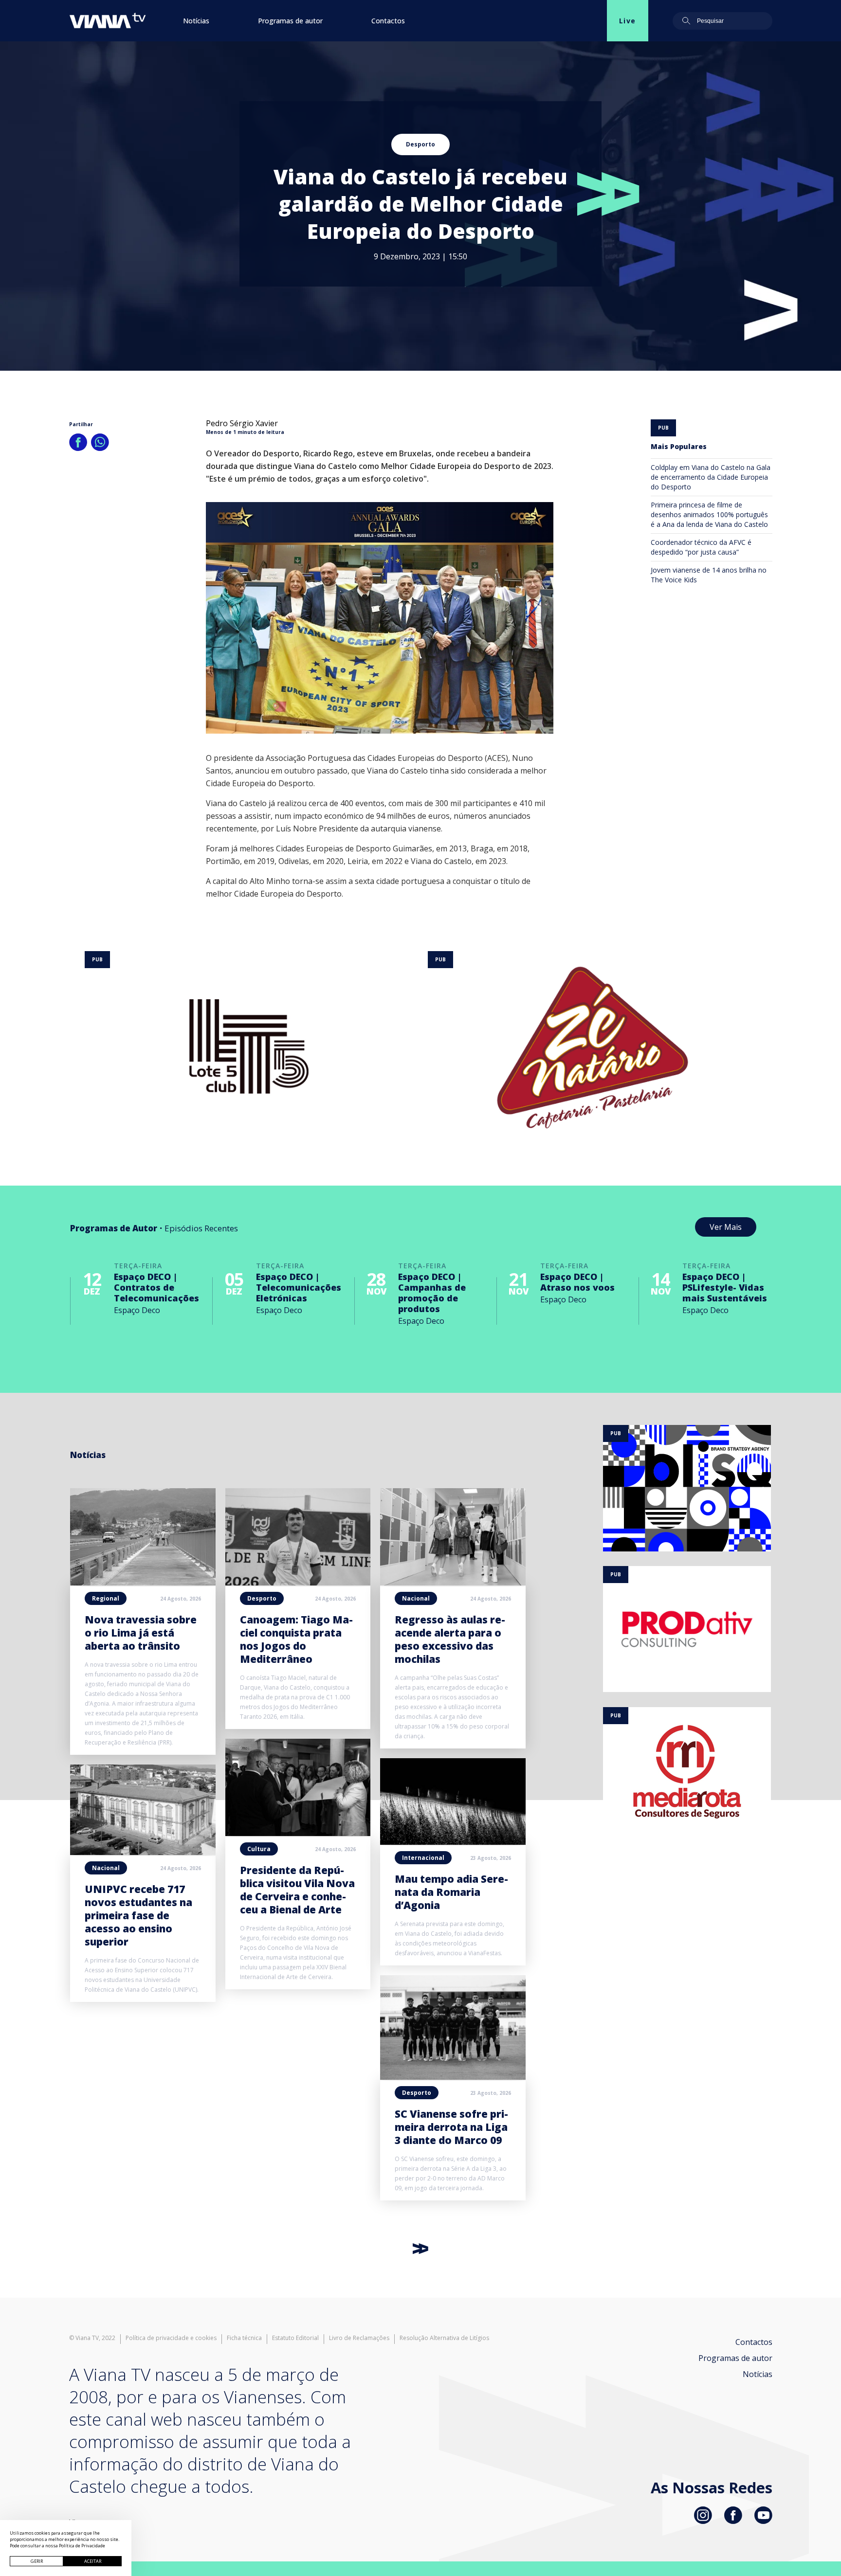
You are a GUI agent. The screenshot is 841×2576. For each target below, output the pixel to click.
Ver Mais (726, 1227)
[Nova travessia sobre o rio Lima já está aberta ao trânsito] (143, 1583)
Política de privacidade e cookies (171, 2338)
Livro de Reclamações (359, 2338)
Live (628, 21)
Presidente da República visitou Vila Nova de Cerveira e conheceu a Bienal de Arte (297, 1890)
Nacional (106, 1868)
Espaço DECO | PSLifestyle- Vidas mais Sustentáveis (725, 1287)
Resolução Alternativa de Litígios (444, 2338)
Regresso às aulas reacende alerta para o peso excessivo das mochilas (450, 1639)
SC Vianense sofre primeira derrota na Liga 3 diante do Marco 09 (451, 2127)
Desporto (420, 144)
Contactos (388, 21)
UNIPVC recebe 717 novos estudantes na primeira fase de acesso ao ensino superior (138, 1915)
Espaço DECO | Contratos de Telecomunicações (156, 1287)
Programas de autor (290, 21)
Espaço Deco (137, 1310)
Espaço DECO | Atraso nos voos (577, 1282)
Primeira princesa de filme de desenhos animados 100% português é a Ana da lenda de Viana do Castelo (709, 514)
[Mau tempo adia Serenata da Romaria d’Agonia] (453, 1842)
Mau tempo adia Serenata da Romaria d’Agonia (451, 1892)
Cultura (259, 1849)
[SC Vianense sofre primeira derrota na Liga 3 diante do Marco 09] (453, 2077)
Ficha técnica (244, 2338)
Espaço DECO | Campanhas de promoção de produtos (432, 1293)
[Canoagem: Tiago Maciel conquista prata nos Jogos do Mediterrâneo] (298, 1583)
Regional (106, 1598)
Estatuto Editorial (295, 2338)
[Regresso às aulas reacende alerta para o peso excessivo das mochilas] (453, 1583)
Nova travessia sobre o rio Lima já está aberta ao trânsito (141, 1633)
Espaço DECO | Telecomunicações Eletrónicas (299, 1287)
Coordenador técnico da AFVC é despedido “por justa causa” (701, 547)
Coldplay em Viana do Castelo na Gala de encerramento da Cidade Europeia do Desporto (711, 477)
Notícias (196, 21)
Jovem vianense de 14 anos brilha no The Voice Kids (709, 575)
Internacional (423, 1858)
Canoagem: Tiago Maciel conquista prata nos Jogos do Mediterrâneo (296, 1639)
